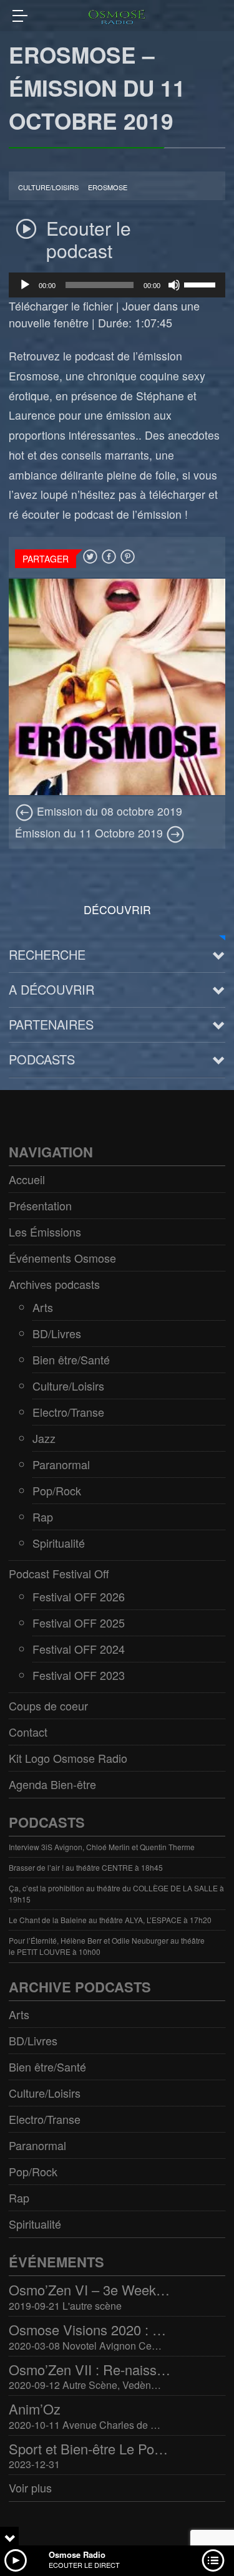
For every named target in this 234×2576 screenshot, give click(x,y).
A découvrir (51, 989)
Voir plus (30, 2487)
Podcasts (42, 1059)
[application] (117, 285)
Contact (28, 1732)
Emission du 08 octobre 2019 (108, 811)
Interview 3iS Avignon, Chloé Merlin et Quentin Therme (102, 1847)
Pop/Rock (57, 1490)
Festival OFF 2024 (79, 1649)
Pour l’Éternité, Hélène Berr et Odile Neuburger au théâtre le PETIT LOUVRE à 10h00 (107, 1946)
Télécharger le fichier (61, 306)
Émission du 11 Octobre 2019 (90, 833)
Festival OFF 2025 (79, 1623)
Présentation (40, 1205)
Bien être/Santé (71, 1359)
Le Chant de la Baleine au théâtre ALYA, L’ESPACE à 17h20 (110, 1920)
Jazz (44, 1438)
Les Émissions (45, 1232)
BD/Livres (57, 1333)
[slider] (202, 284)
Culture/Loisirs (48, 187)
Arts (43, 1307)
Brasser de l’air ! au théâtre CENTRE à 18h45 (86, 1867)
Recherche (47, 954)
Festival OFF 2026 (79, 1596)
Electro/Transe (68, 1412)
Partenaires (51, 1024)
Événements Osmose (62, 1258)
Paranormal (61, 1464)
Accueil (27, 1179)
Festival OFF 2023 (79, 1675)
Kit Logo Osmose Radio (68, 1758)
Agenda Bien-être (52, 1784)
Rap (43, 1517)
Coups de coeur (48, 1705)
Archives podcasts (54, 1284)
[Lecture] (25, 285)
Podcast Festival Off (59, 1573)
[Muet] (174, 285)
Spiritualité (59, 1543)
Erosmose (108, 187)
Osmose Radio (77, 2554)
